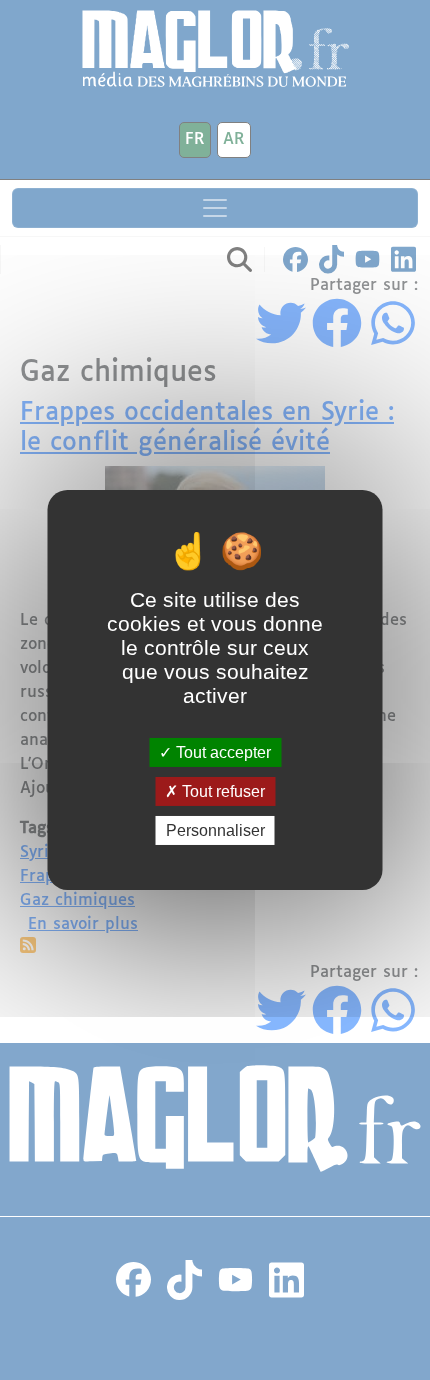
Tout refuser (221, 791)
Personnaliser (215, 830)
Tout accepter (221, 751)
